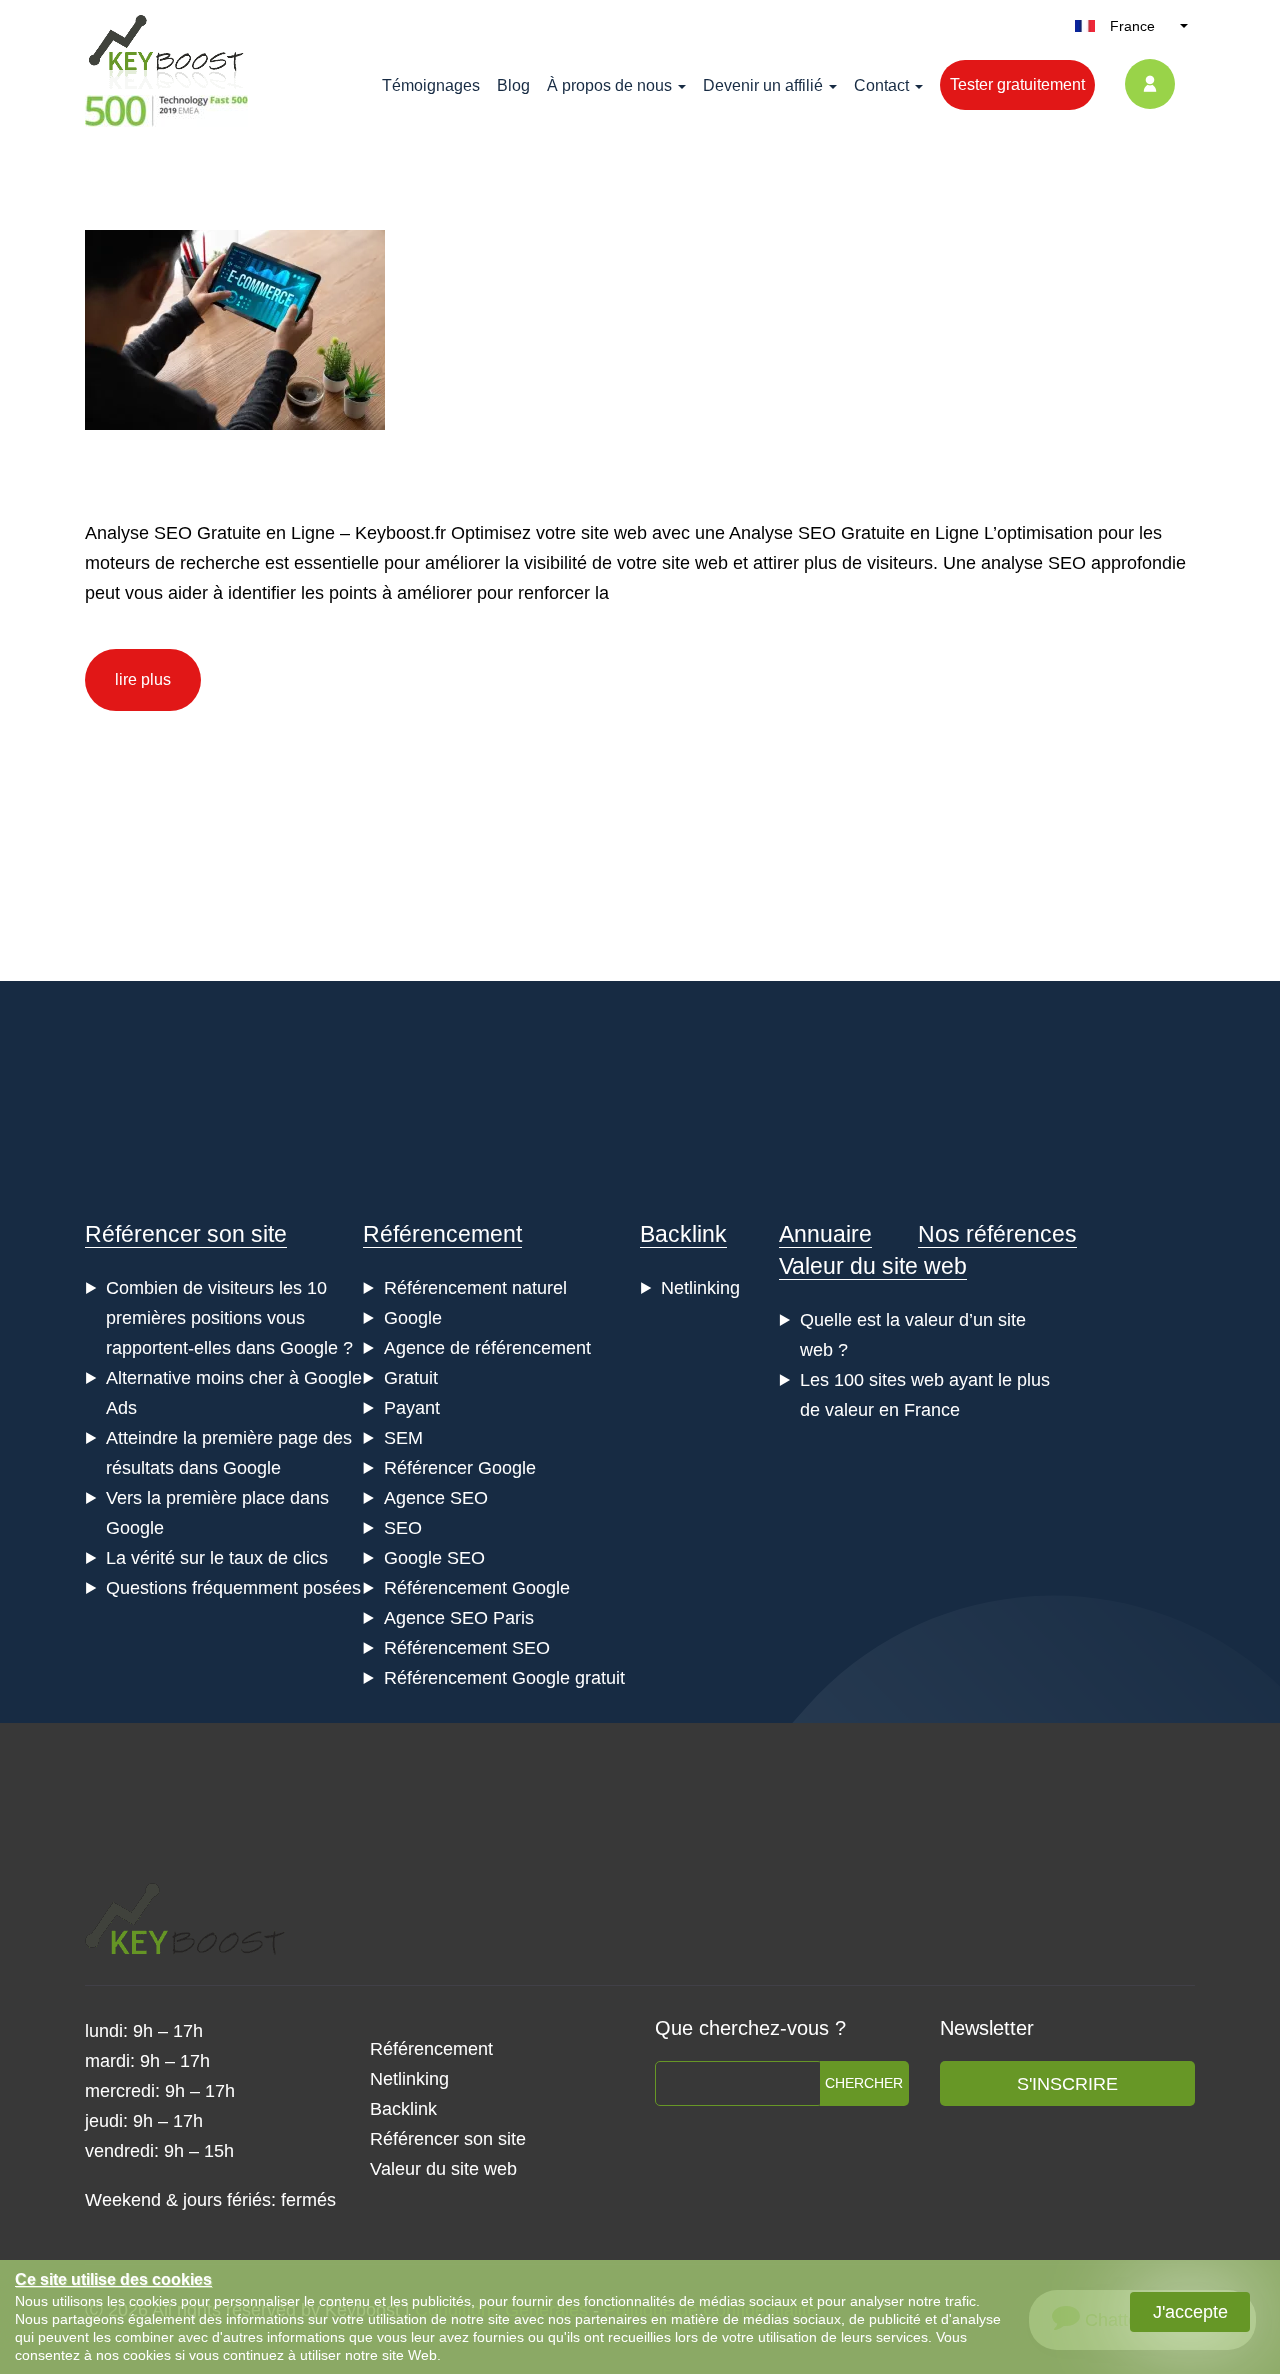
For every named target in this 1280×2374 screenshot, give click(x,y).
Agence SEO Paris (459, 1618)
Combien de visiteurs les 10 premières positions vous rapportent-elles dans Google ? (229, 1318)
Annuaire (825, 1234)
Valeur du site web (873, 1266)
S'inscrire (1067, 2084)
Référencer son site (186, 1234)
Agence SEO (436, 1498)
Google (413, 1318)
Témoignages (431, 85)
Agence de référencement (487, 1348)
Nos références (997, 1234)
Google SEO (434, 1558)
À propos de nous (609, 85)
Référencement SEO (467, 1648)
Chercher (864, 2083)
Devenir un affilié (763, 85)
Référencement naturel (475, 1288)
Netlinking (700, 1288)
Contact (881, 85)
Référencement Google (477, 1588)
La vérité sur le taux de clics (217, 1558)
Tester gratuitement (1017, 84)
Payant (412, 1408)
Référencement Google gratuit (504, 1678)
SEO (403, 1528)
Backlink (683, 1234)
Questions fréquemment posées (233, 1588)
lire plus (143, 679)
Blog (513, 85)
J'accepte (1190, 2312)
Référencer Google (460, 1468)
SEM (403, 1438)
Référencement (442, 1234)
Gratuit (411, 1378)
